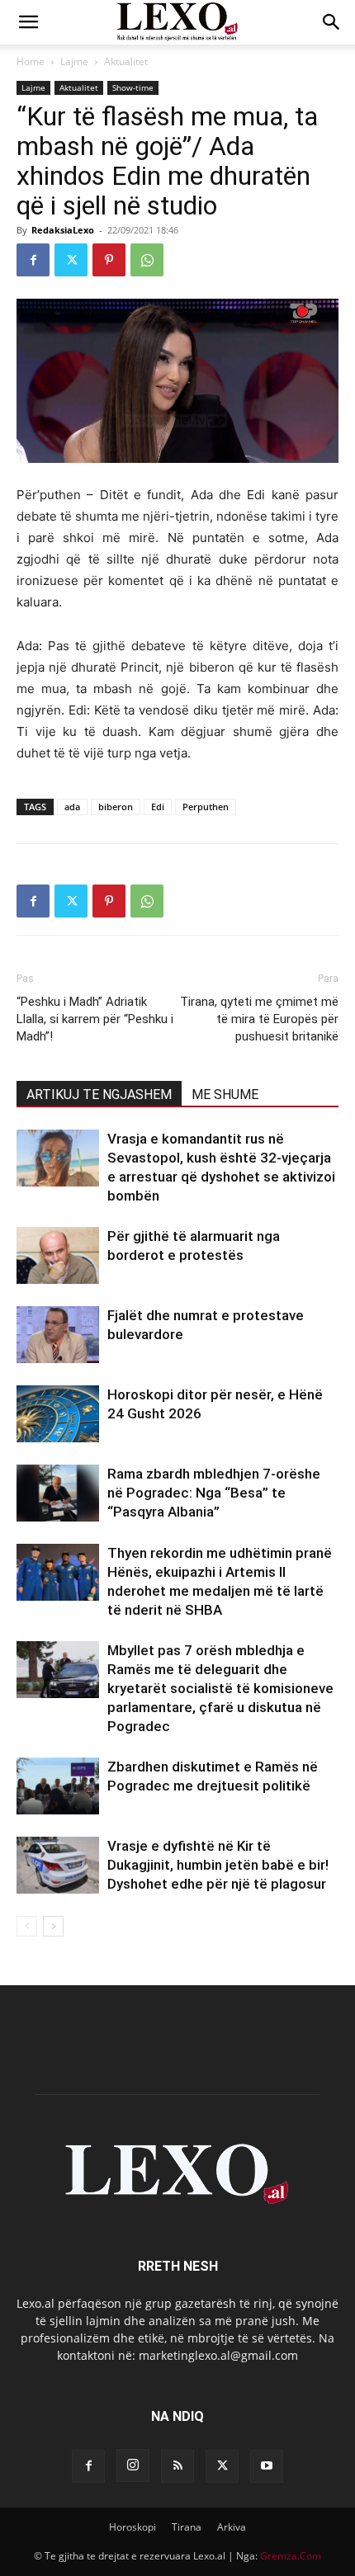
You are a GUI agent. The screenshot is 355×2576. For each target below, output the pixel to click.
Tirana (187, 2527)
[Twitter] (71, 260)
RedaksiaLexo (63, 230)
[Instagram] (133, 2465)
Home (31, 61)
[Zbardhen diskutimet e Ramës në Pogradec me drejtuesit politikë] (58, 1786)
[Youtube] (267, 2466)
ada (72, 807)
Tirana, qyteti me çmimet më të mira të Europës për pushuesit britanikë (259, 1019)
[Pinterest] (109, 260)
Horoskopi (133, 2527)
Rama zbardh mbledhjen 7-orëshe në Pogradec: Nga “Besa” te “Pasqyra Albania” (214, 1493)
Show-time (133, 87)
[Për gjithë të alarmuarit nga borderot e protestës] (58, 1255)
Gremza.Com (291, 2556)
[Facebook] (33, 260)
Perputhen (206, 807)
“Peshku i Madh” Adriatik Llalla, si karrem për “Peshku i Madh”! (95, 1019)
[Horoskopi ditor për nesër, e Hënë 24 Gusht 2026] (58, 1414)
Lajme (74, 61)
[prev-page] (27, 1926)
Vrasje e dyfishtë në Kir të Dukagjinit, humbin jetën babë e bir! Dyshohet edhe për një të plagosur (218, 1865)
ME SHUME (225, 1095)
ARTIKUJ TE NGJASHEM (99, 1095)
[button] (28, 22)
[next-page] (53, 1926)
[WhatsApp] (147, 260)
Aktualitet (126, 61)
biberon (116, 807)
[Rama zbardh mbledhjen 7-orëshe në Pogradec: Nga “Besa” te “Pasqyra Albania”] (58, 1493)
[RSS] (177, 2466)
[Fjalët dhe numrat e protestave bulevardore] (58, 1335)
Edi (158, 807)
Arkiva (232, 2527)
